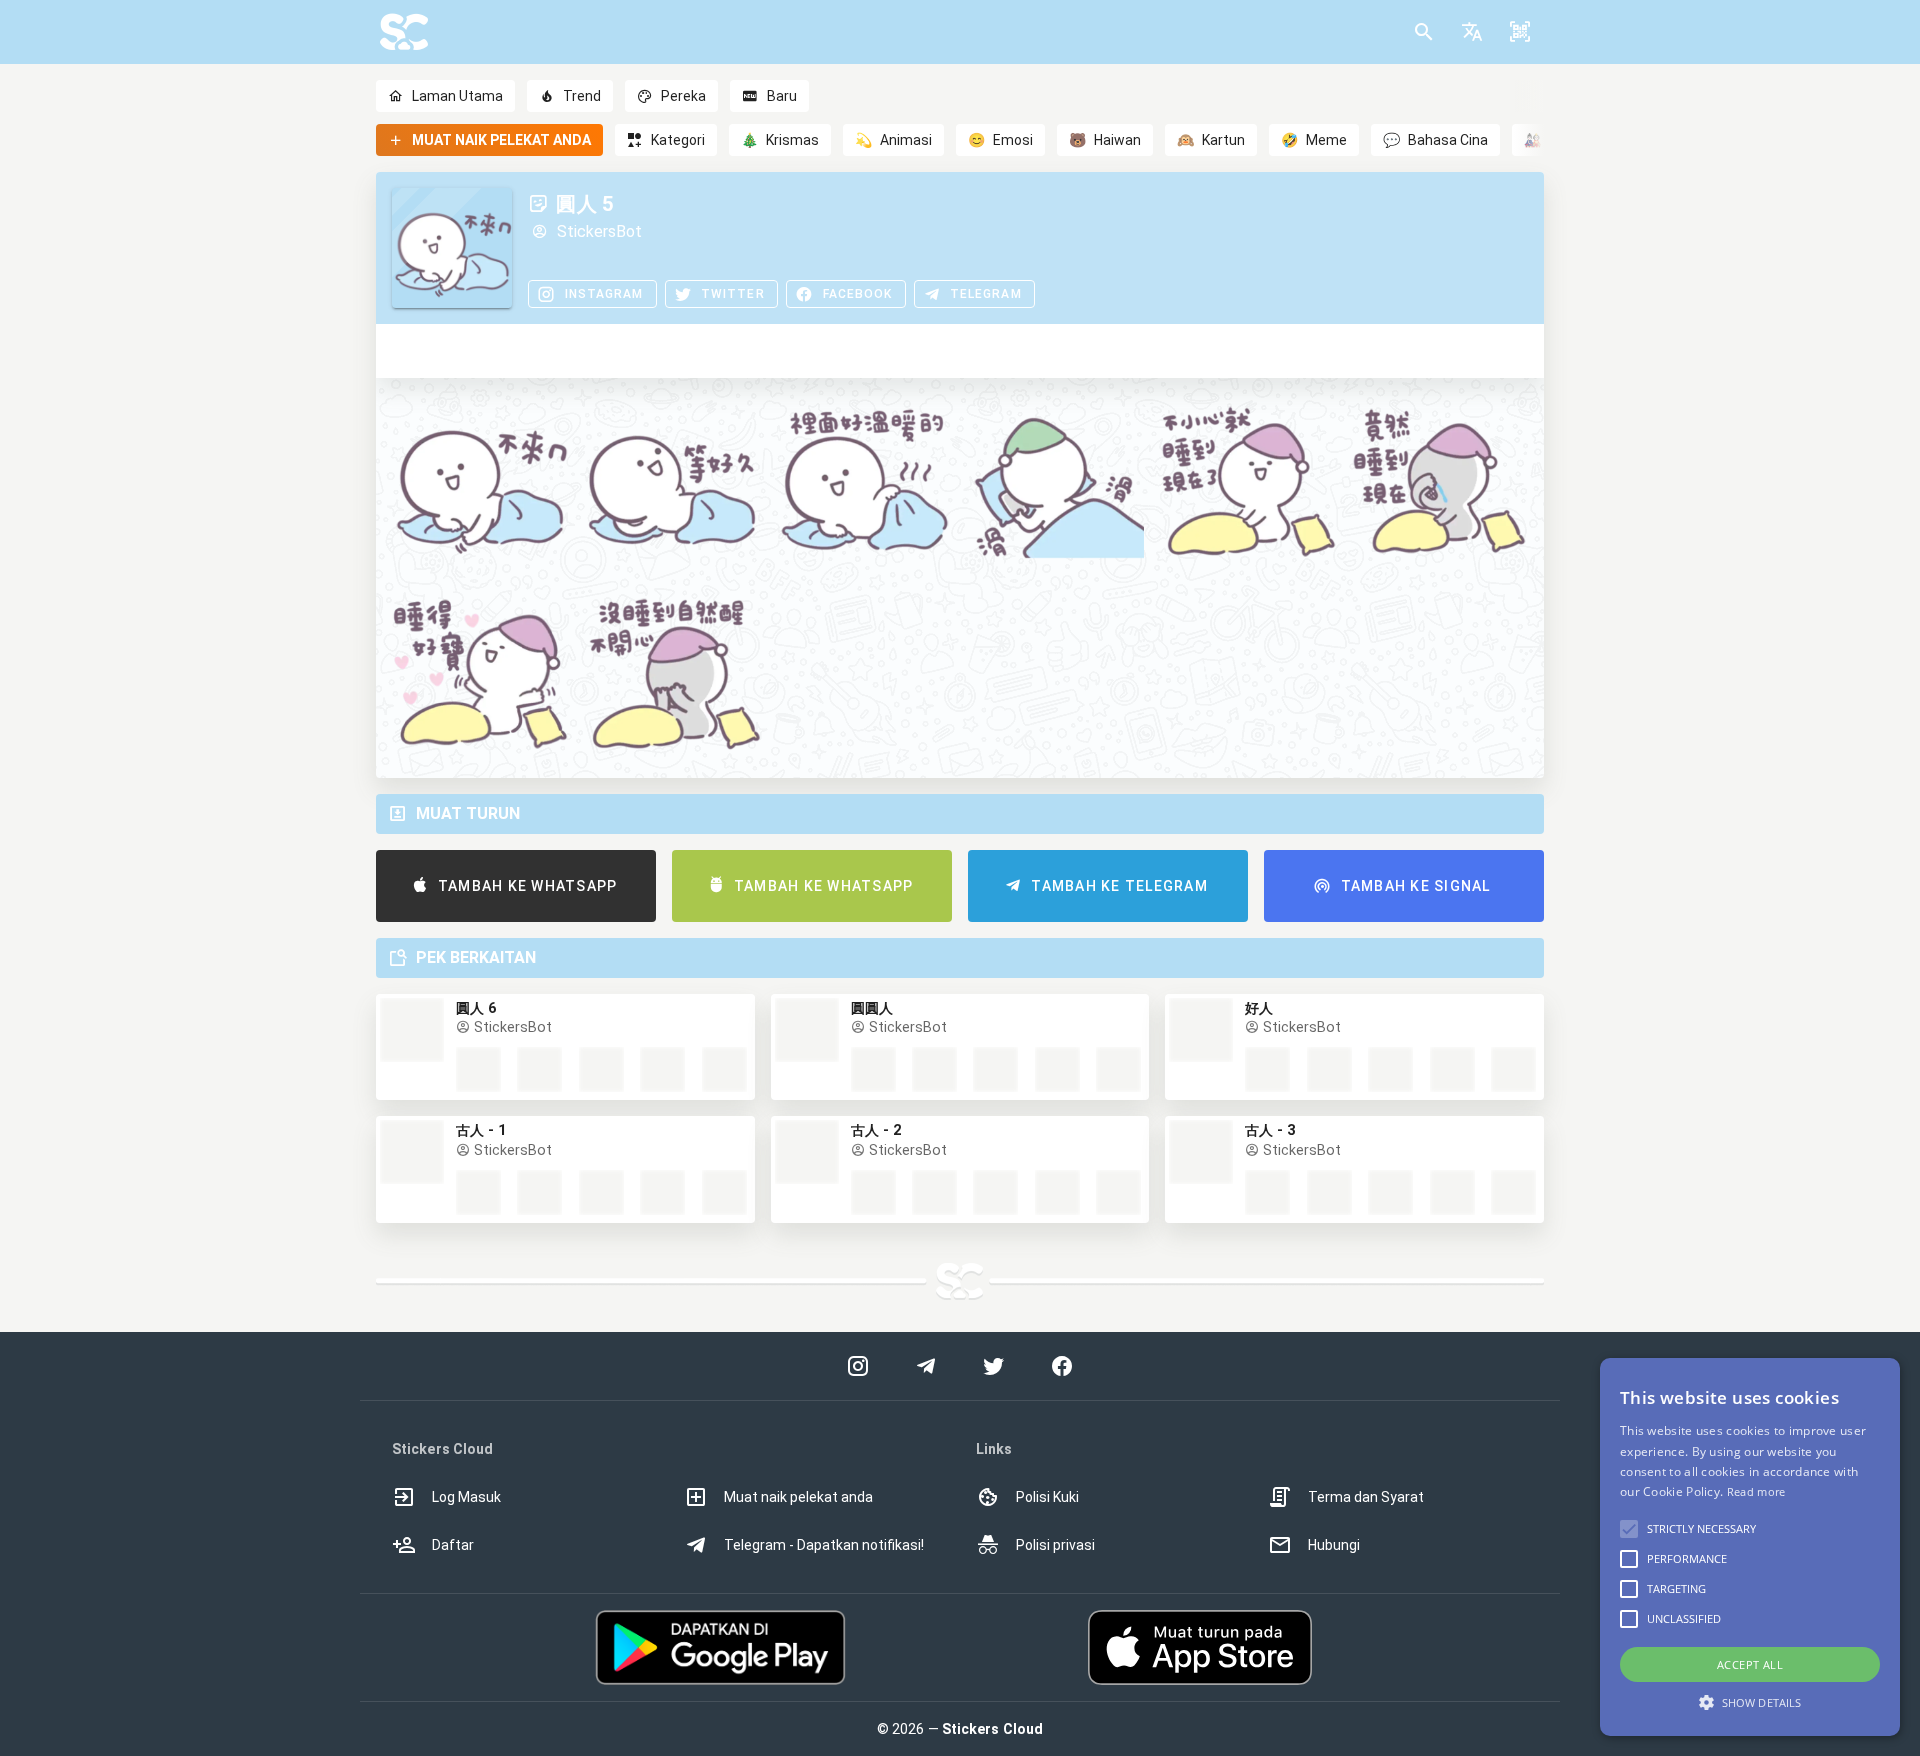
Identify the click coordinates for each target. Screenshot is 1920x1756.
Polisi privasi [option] (1055, 1545)
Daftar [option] (453, 1545)
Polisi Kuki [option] (1047, 1497)
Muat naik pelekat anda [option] (798, 1497)
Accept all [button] (1750, 1664)
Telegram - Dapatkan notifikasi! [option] (824, 1545)
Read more (1756, 1491)
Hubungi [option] (1334, 1545)
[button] (1472, 32)
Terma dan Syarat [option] (1366, 1497)
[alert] (1750, 1547)
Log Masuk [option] (466, 1497)
